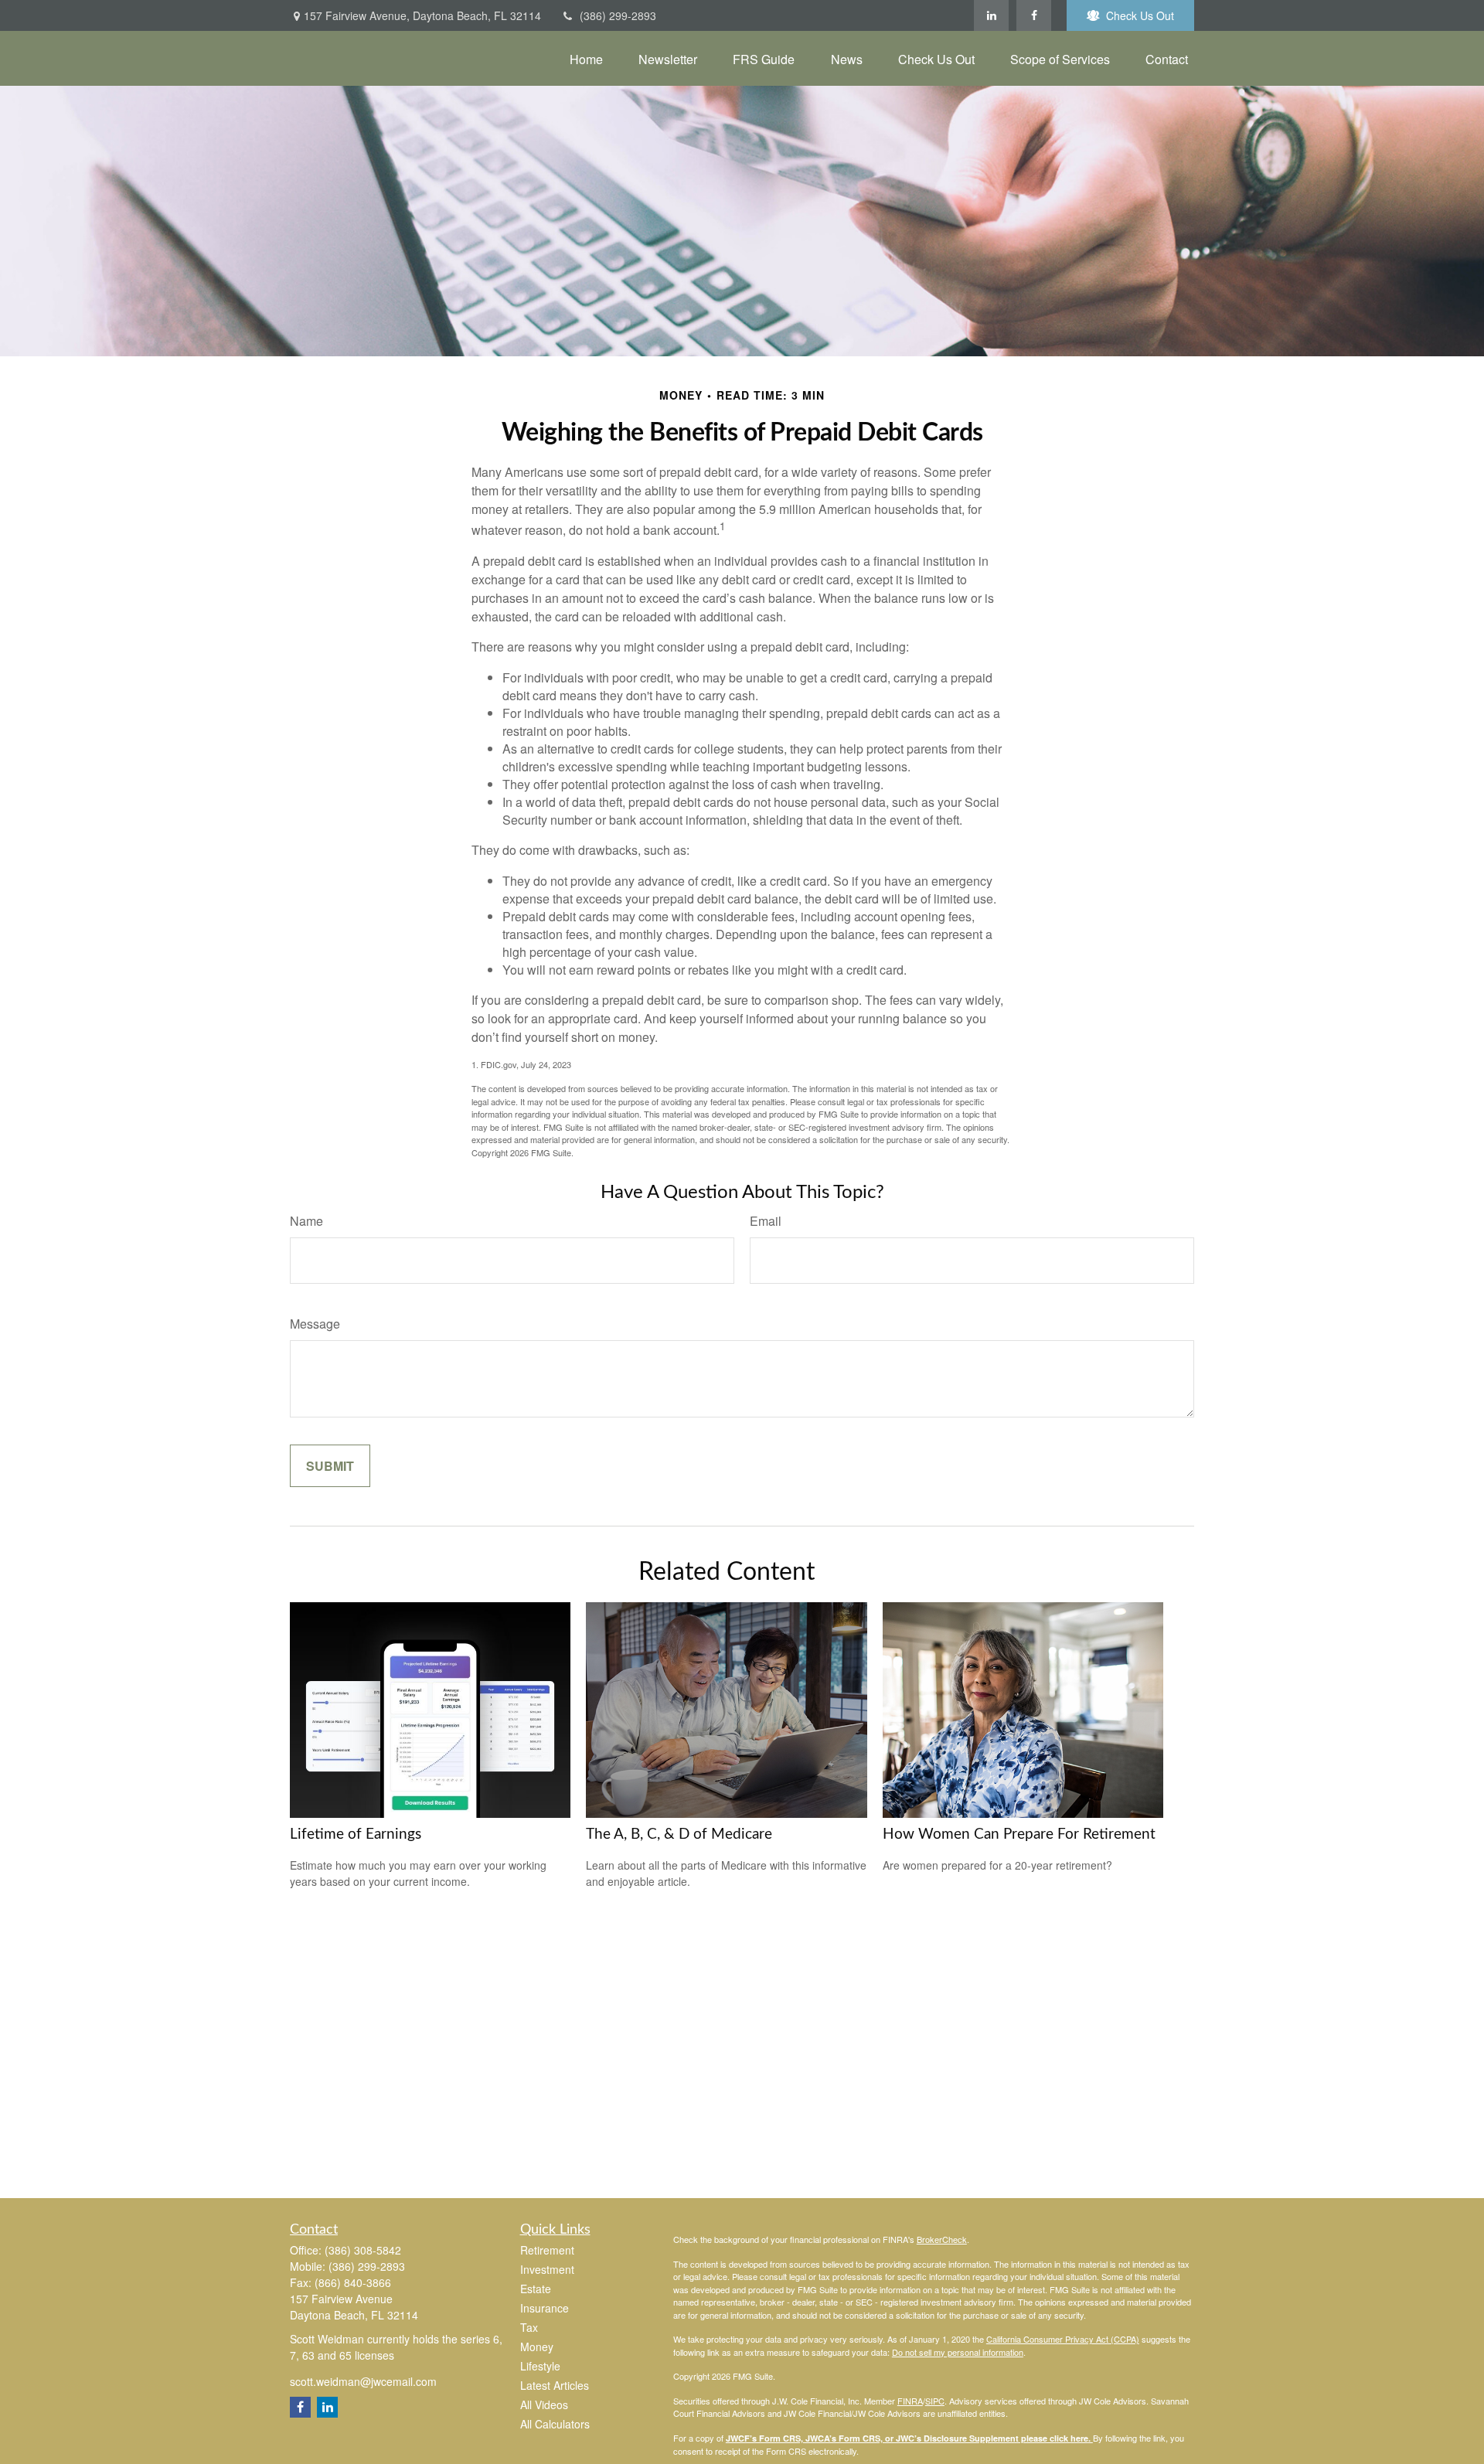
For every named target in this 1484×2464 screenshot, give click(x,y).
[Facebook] (1034, 15)
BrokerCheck (942, 2239)
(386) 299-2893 (618, 15)
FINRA (910, 2401)
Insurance (545, 2308)
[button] (586, 58)
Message (315, 1324)
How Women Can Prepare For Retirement (1019, 1834)
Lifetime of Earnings (356, 1834)
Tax (529, 2327)
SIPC (935, 2401)
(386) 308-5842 (363, 2250)
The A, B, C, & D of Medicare (679, 1834)
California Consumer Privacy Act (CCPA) (1063, 2339)
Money (537, 2347)
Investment (547, 2269)
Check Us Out (1140, 15)
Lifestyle (540, 2366)
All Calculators (555, 2424)
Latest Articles (555, 2385)
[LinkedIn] (991, 15)
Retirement (547, 2250)
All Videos (544, 2404)
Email (766, 1221)
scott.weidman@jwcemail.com (363, 2381)
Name (306, 1221)
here (1079, 2438)
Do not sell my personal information (958, 2352)
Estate (536, 2289)
